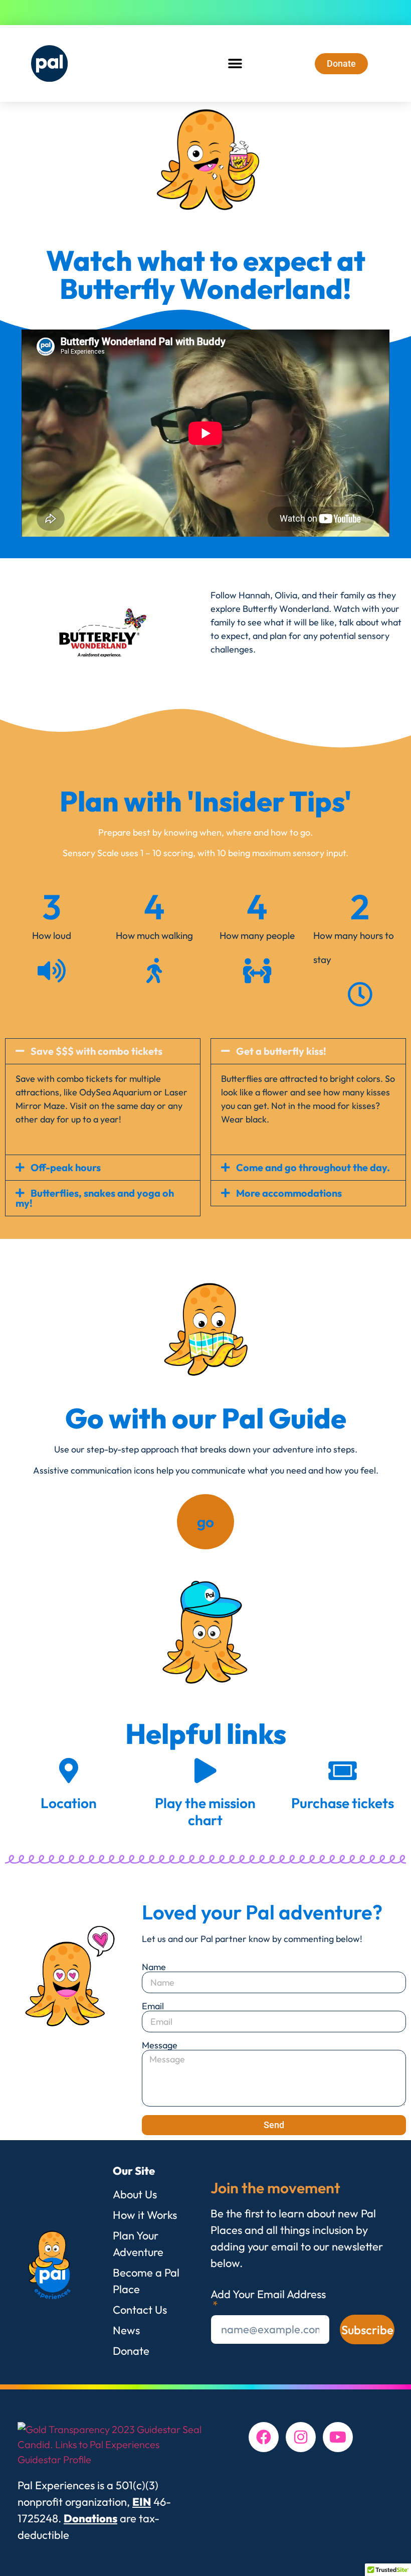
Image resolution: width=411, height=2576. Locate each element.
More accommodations (289, 1193)
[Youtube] (338, 2437)
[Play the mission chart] (205, 1770)
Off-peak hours (66, 1167)
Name (154, 1967)
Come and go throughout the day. (313, 1167)
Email (153, 2006)
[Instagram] (301, 2437)
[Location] (69, 1770)
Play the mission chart (205, 1811)
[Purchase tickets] (342, 1770)
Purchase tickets (343, 1803)
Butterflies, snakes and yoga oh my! (95, 1198)
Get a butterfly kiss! (281, 1051)
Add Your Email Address (268, 2295)
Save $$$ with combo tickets (96, 1051)
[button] (235, 63)
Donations (90, 2518)
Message (160, 2045)
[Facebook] (264, 2437)
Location (69, 1803)
